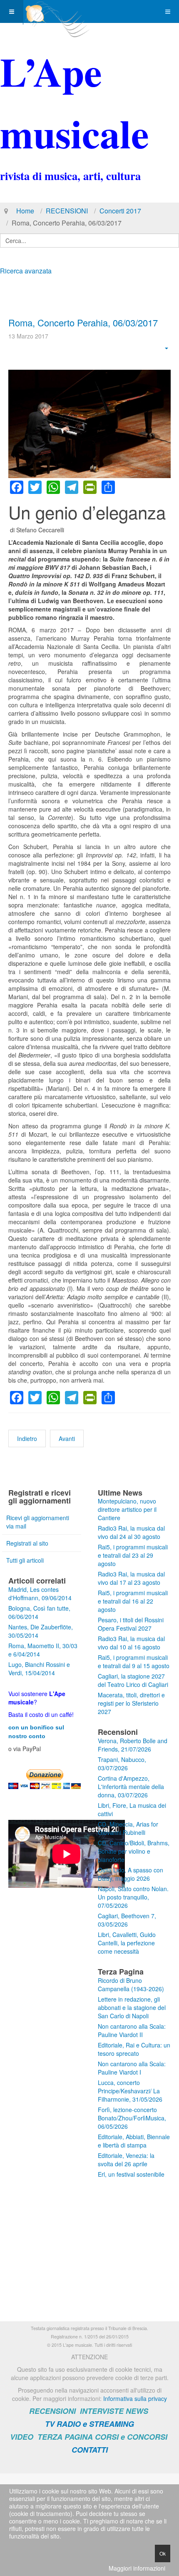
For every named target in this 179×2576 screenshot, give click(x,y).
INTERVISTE (102, 2411)
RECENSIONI (67, 211)
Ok (163, 2553)
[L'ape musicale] (57, 11)
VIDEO (22, 2437)
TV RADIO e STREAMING (89, 2424)
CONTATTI (90, 2450)
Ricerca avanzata (26, 271)
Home (25, 211)
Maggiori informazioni (137, 2568)
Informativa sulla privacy (135, 2398)
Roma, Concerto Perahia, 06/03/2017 (83, 322)
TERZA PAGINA (65, 2437)
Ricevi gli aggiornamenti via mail (38, 1522)
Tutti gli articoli (25, 1560)
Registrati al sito (27, 1543)
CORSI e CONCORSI (131, 2437)
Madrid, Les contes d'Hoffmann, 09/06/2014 (40, 1594)
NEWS (137, 2411)
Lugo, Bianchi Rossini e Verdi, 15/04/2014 (39, 1669)
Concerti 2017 (120, 211)
